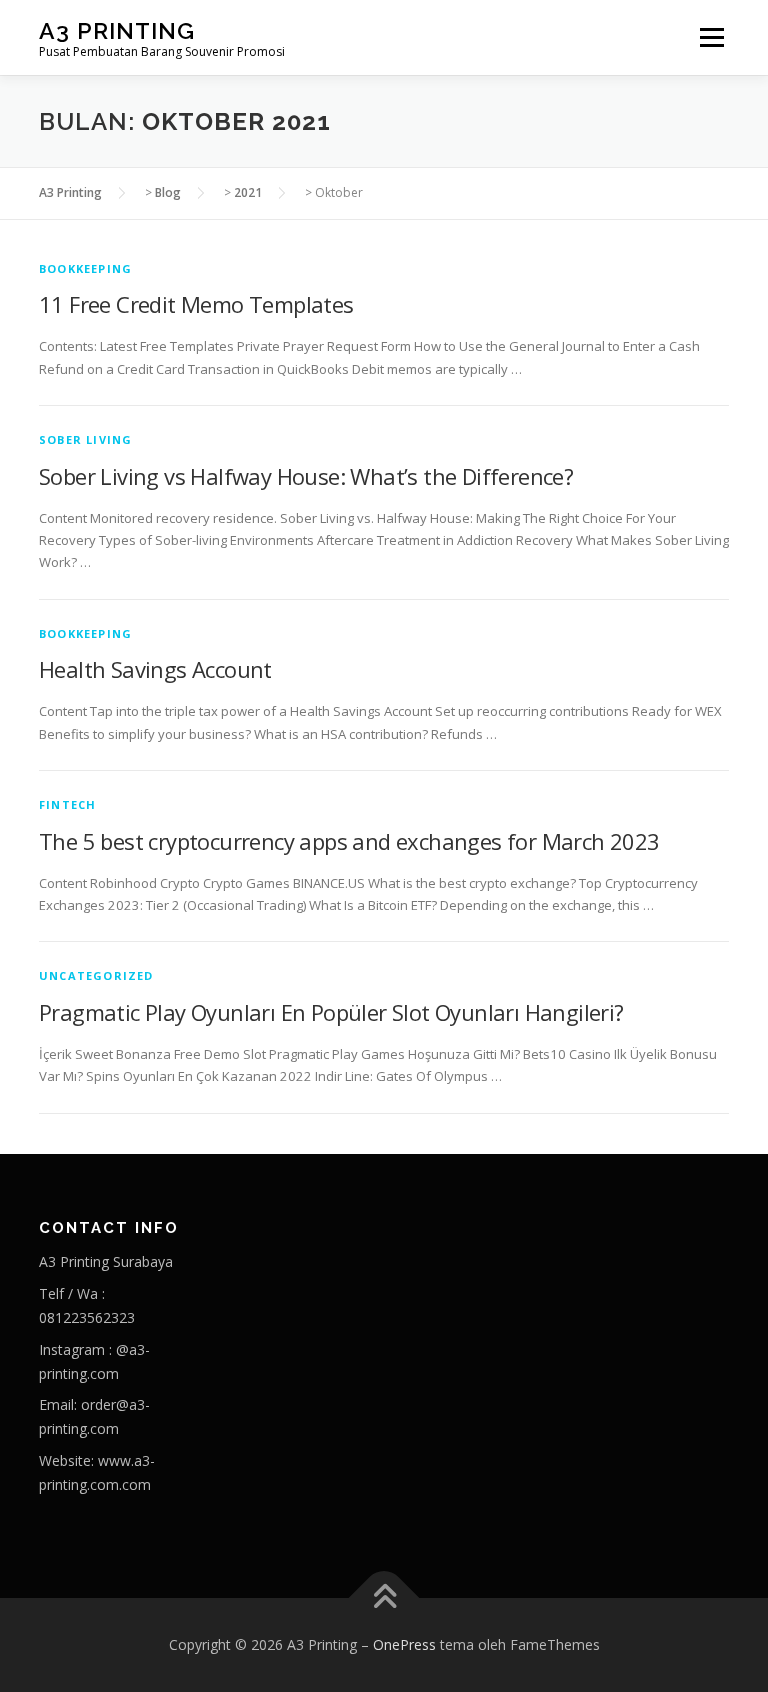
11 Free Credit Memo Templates (196, 304)
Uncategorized (96, 975)
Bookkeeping (85, 268)
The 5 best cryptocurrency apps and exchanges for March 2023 (349, 841)
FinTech (67, 804)
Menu (711, 37)
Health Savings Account (155, 669)
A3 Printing (117, 30)
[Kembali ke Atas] (384, 1598)
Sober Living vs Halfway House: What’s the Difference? (306, 476)
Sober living (85, 439)
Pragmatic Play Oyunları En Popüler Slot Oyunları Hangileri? (331, 1012)
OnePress (404, 1644)
